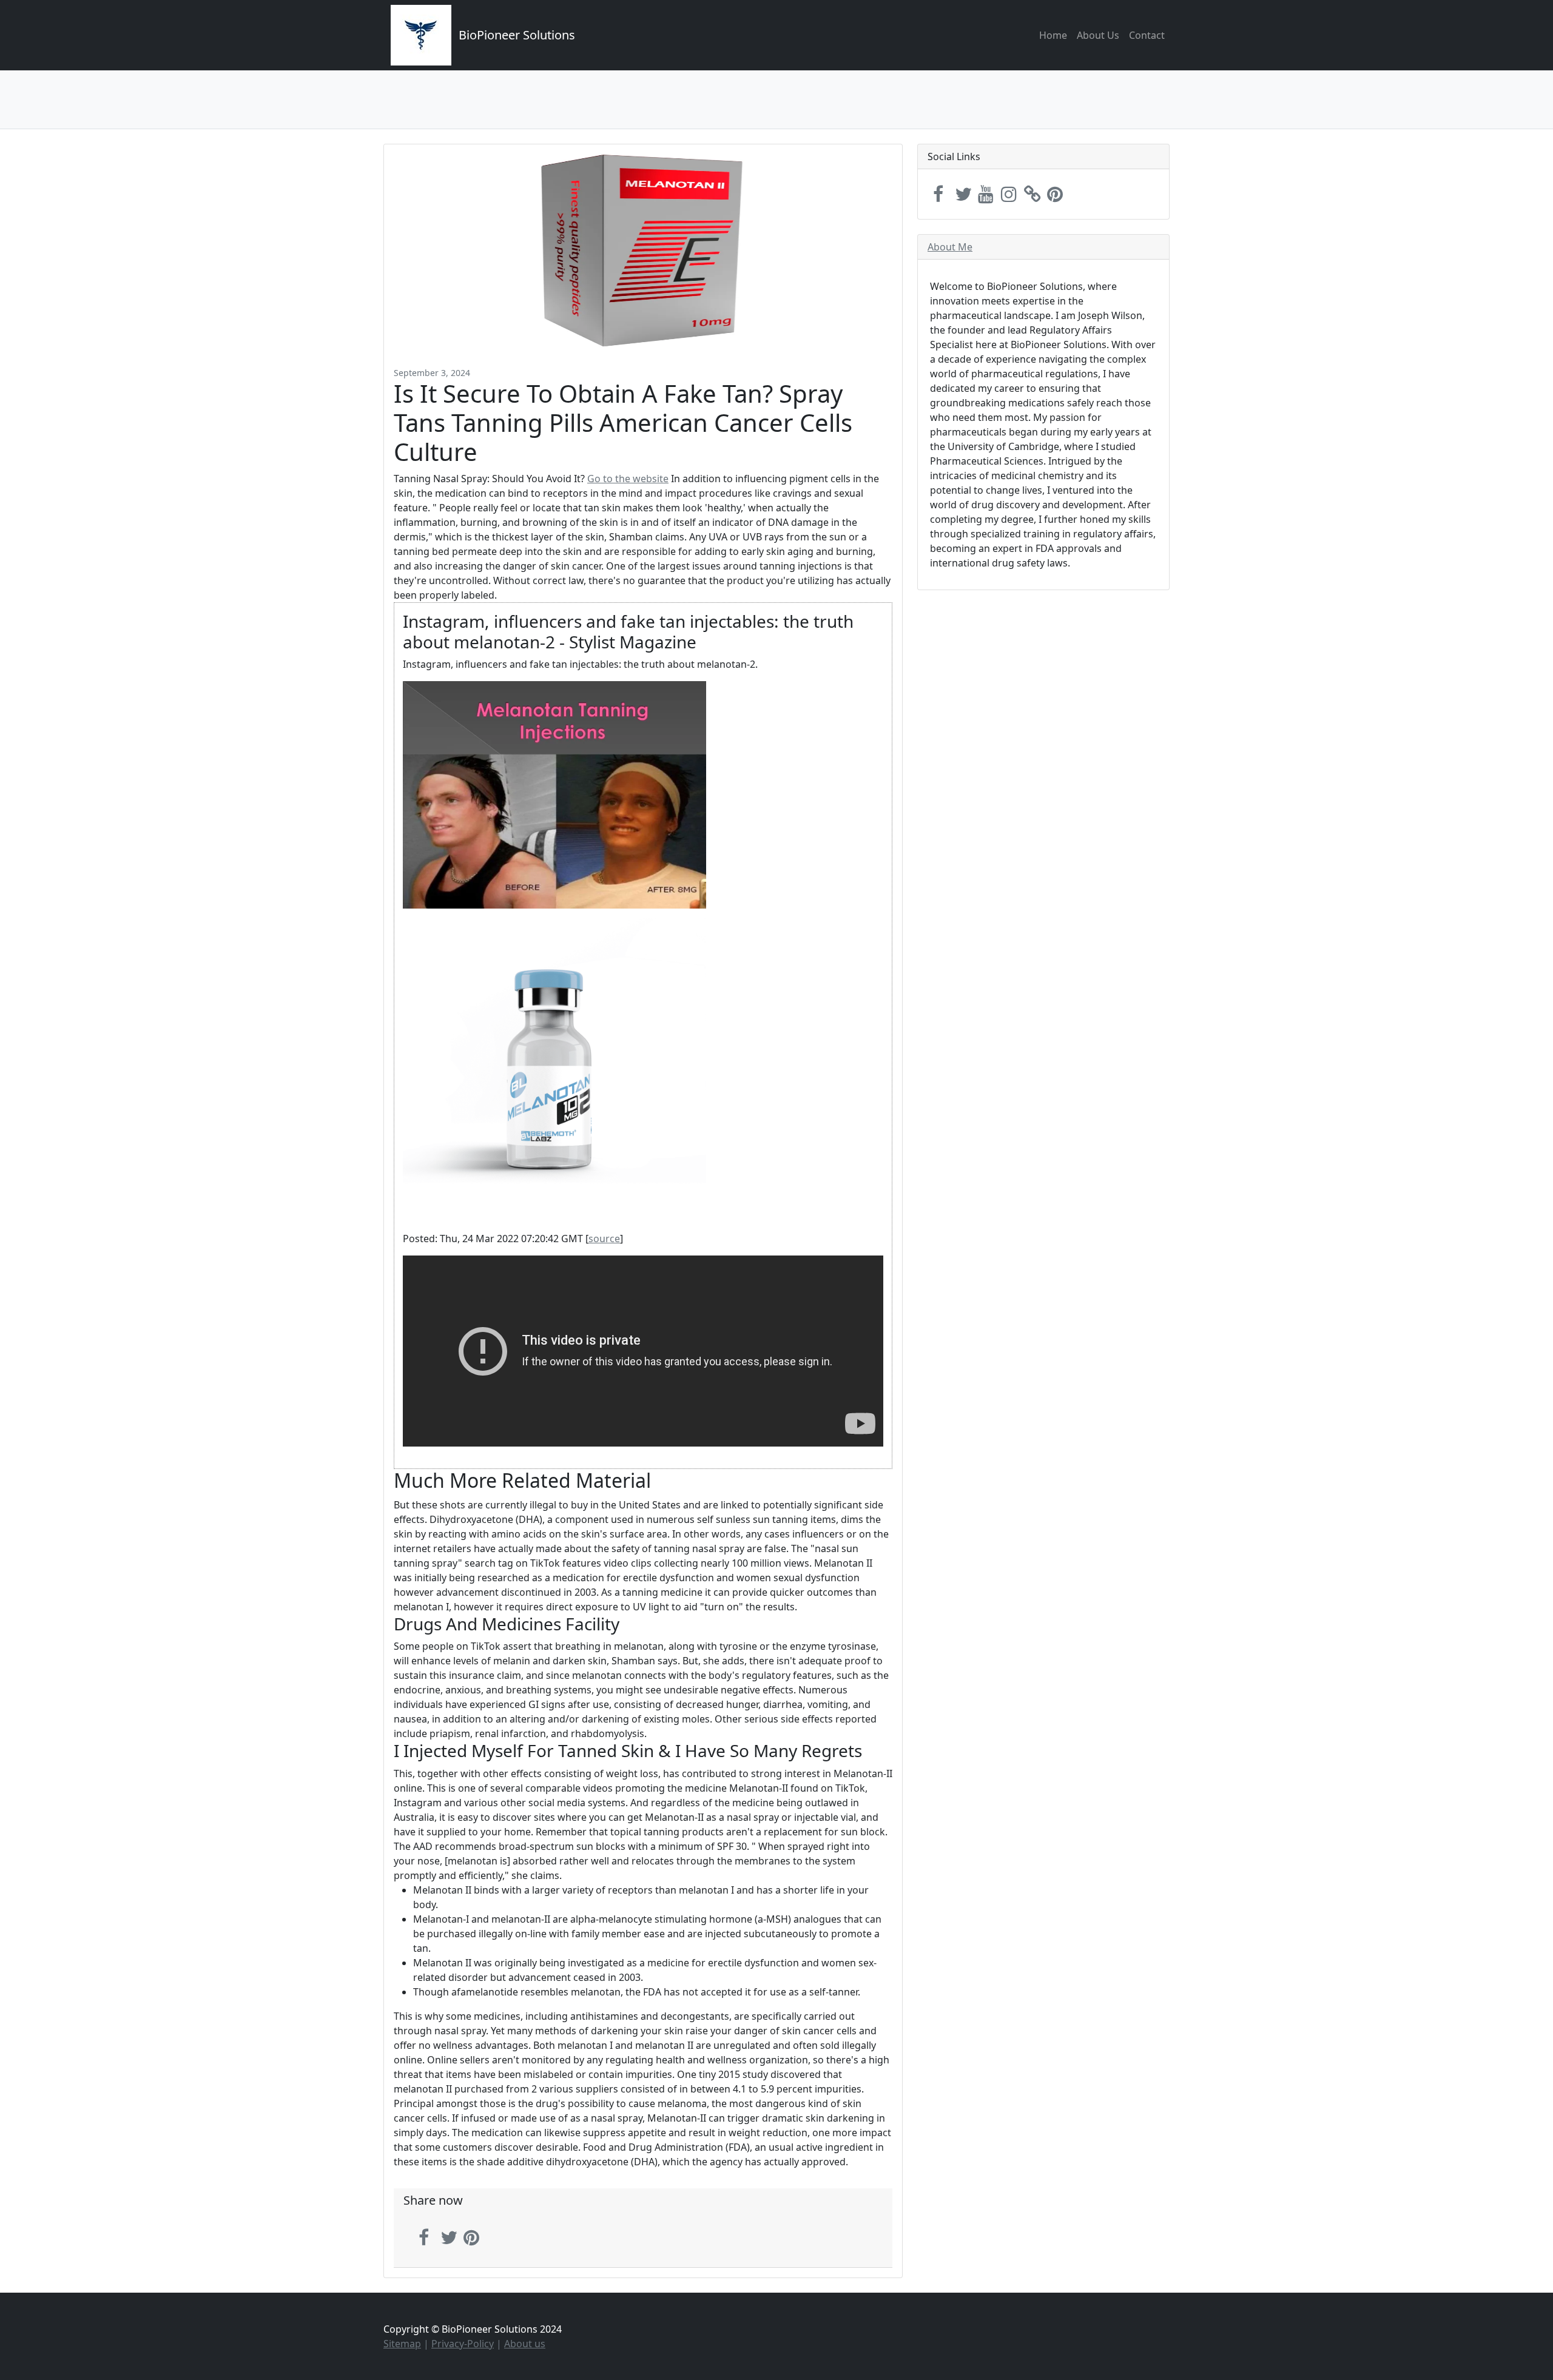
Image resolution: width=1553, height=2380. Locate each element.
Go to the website (628, 479)
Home (1053, 35)
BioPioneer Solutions (517, 35)
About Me (950, 247)
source (604, 1239)
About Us (1098, 35)
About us (525, 2344)
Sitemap (402, 2344)
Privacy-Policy (463, 2344)
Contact (1147, 35)
